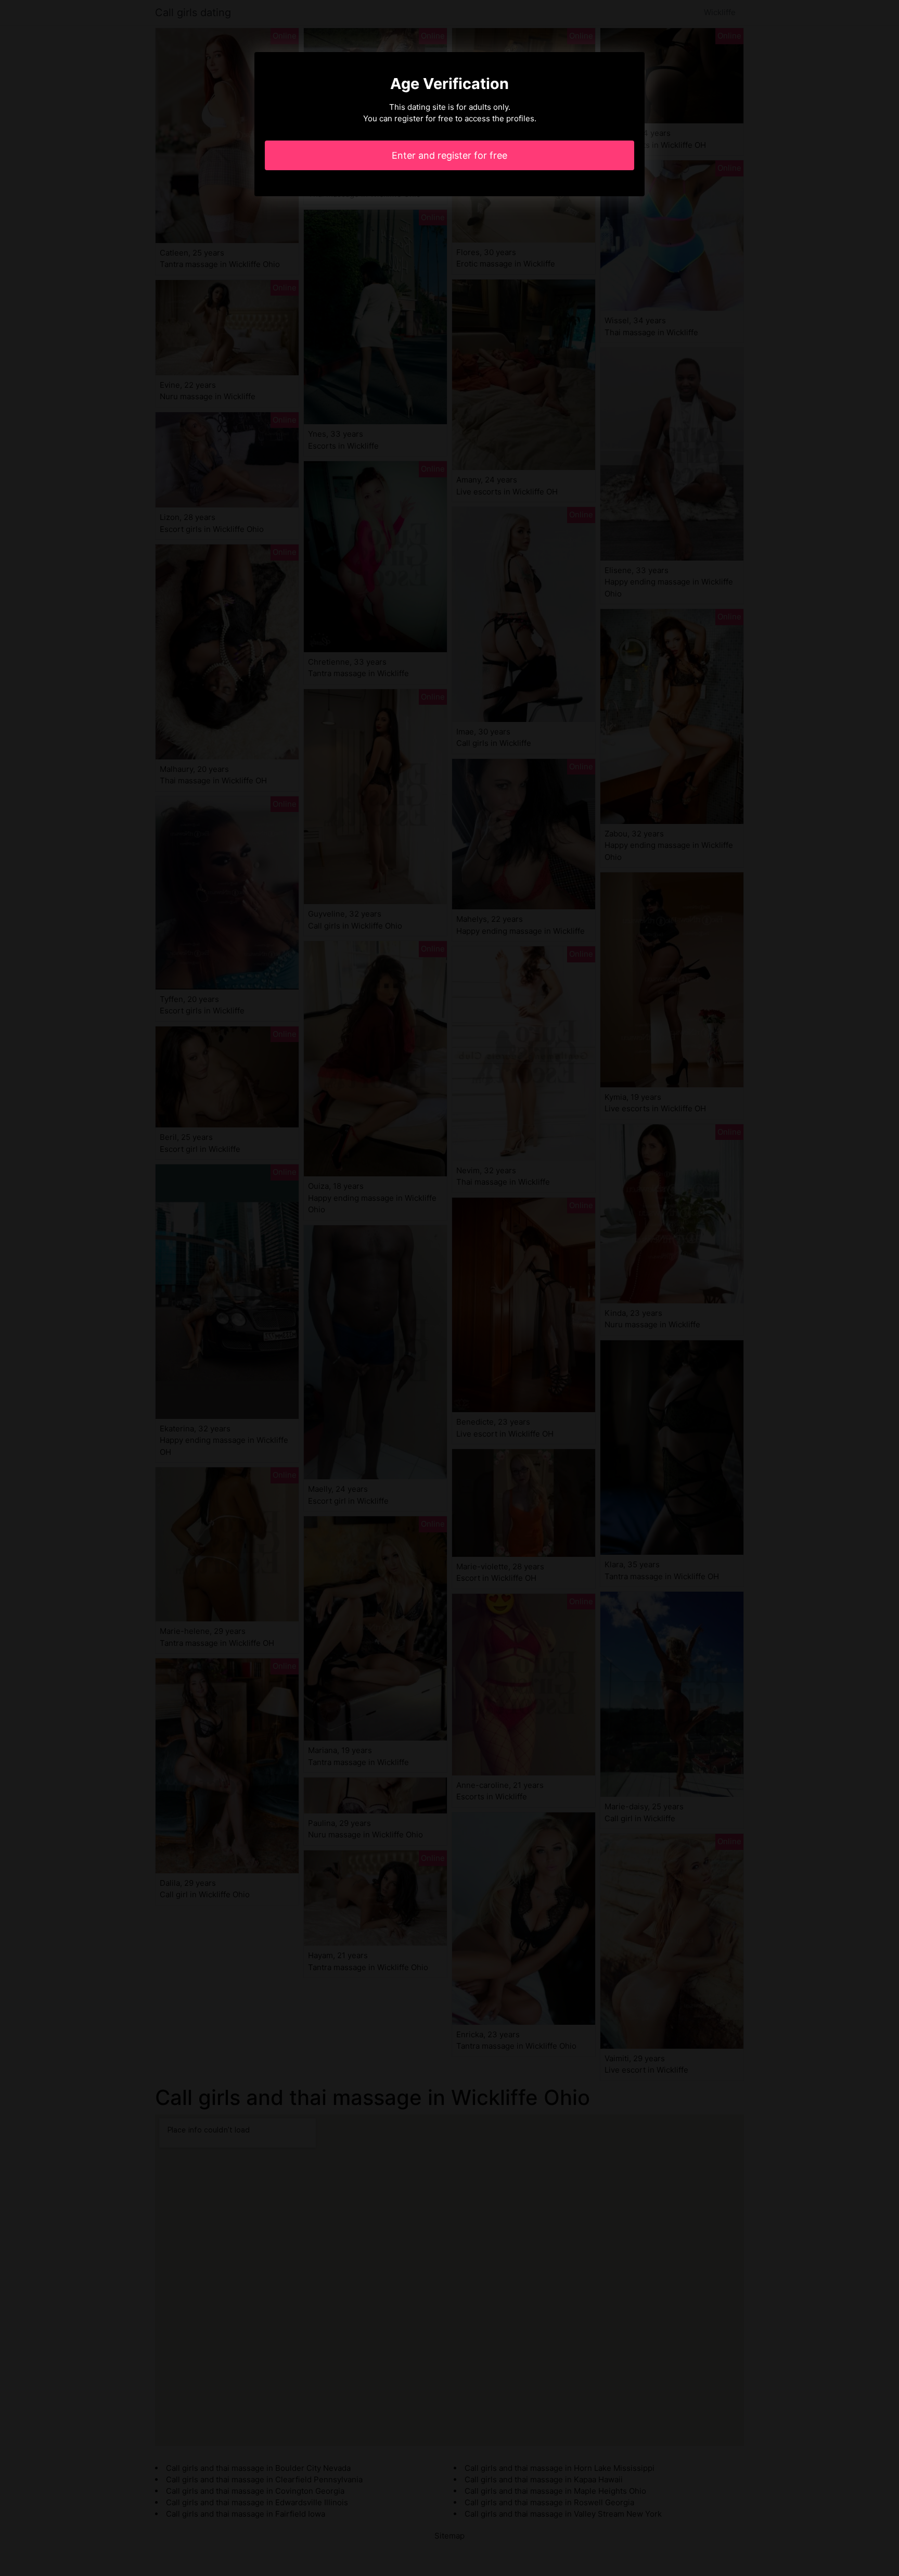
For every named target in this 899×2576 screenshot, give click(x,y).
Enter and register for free (449, 155)
